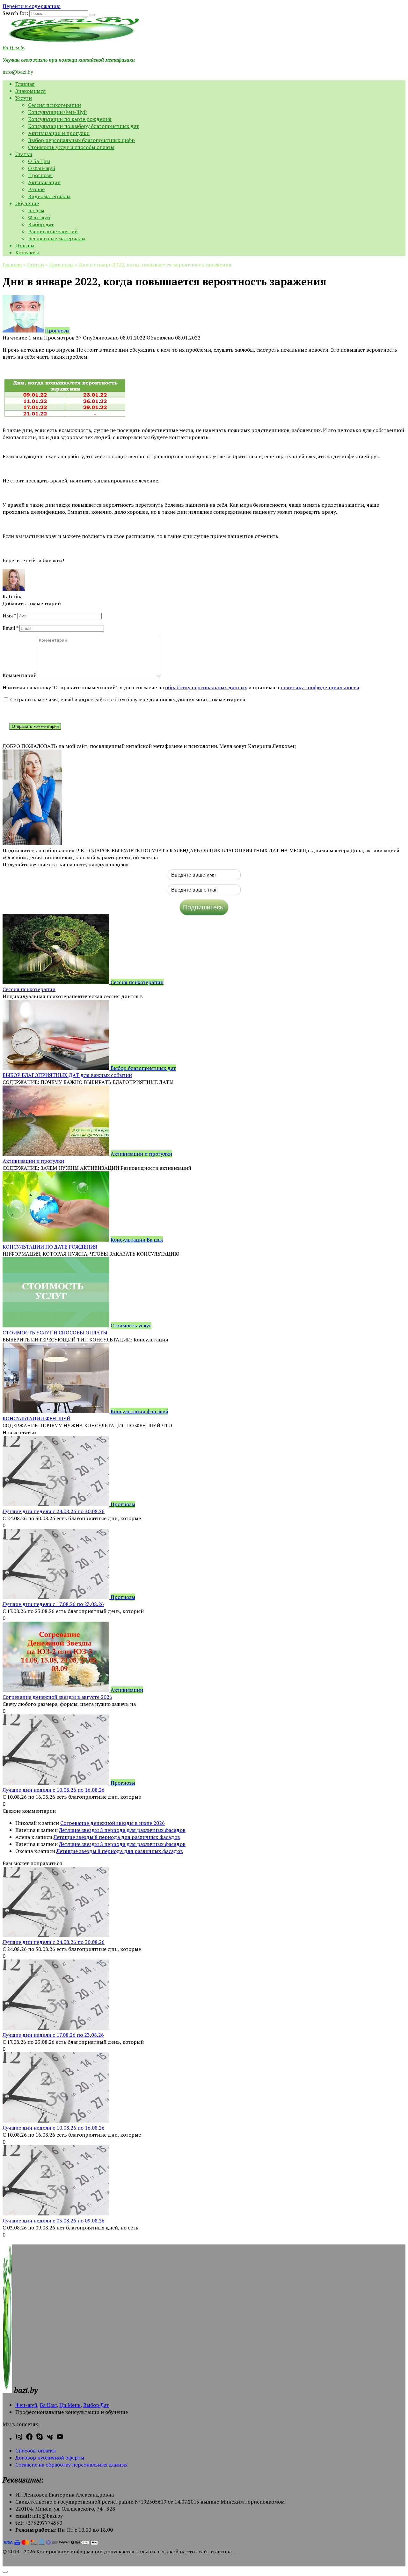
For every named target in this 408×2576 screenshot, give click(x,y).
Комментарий (20, 675)
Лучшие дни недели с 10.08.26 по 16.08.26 (54, 1790)
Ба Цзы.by (14, 48)
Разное (36, 189)
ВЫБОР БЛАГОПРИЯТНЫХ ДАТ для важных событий (67, 1075)
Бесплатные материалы (57, 238)
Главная (25, 84)
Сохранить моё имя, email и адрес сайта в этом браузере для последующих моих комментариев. (128, 699)
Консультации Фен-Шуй (57, 112)
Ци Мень (70, 2405)
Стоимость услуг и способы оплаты (71, 147)
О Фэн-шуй (42, 168)
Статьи (24, 154)
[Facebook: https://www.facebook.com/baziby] (29, 2438)
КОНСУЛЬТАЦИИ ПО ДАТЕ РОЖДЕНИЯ (50, 1247)
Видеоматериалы (49, 196)
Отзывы (25, 245)
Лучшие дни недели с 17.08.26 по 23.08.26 (53, 1604)
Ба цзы (36, 210)
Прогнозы (40, 175)
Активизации (44, 182)
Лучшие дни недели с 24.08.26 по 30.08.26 (54, 1511)
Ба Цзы (48, 2405)
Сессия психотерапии (55, 105)
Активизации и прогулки (59, 133)
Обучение (27, 203)
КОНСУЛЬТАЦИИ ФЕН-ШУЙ (36, 1418)
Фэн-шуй (39, 217)
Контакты (27, 252)
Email (10, 628)
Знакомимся (31, 91)
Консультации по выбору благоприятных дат (84, 126)
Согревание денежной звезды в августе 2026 (57, 1697)
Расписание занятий (53, 231)
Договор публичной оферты (50, 2458)
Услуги (24, 98)
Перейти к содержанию (32, 6)
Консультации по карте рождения (70, 119)
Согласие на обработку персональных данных (71, 2465)
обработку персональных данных (206, 687)
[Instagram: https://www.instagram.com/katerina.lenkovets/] (19, 2438)
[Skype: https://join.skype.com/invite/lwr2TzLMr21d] (40, 2438)
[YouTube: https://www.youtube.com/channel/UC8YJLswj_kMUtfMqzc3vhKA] (60, 2438)
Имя (9, 616)
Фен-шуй (26, 2405)
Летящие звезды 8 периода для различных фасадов (122, 1830)
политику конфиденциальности (320, 687)
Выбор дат (41, 224)
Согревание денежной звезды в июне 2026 (113, 1823)
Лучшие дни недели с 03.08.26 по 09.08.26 (54, 2221)
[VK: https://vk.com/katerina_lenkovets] (50, 2438)
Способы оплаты (36, 2451)
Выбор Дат (96, 2405)
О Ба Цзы (39, 161)
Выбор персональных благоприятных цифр (81, 140)
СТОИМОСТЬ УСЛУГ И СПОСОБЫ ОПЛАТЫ (55, 1333)
